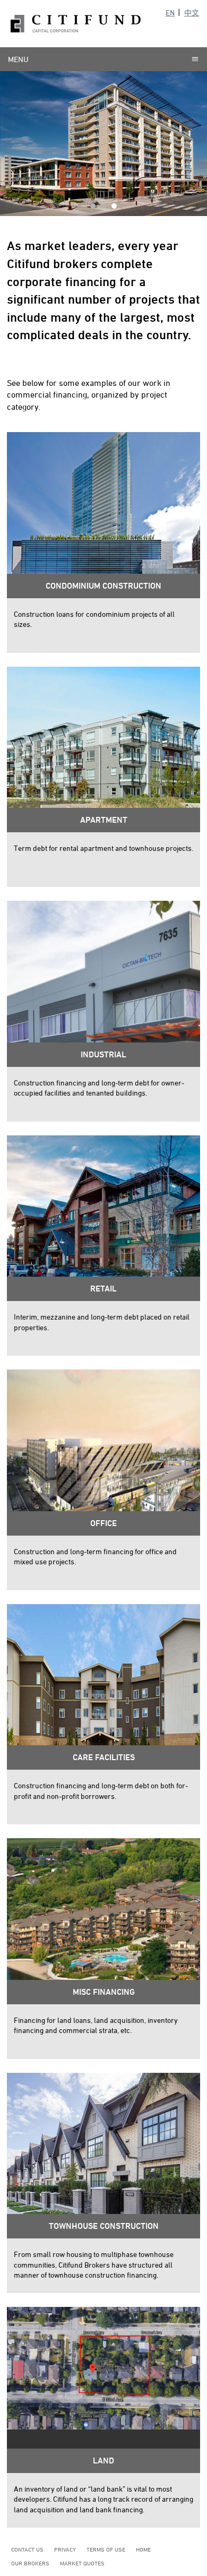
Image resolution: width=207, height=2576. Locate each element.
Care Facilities (104, 1757)
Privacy (65, 2549)
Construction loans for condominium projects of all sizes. (94, 619)
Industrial (103, 1054)
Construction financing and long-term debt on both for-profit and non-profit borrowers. (101, 1791)
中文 (192, 12)
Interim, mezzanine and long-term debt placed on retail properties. (102, 1322)
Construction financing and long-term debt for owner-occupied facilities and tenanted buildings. (99, 1088)
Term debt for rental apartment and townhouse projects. (103, 848)
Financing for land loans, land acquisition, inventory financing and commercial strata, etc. (96, 2025)
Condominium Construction (103, 586)
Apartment (104, 820)
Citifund (76, 24)
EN (170, 12)
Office (103, 1523)
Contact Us (27, 2549)
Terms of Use (106, 2549)
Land (103, 2461)
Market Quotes (82, 2563)
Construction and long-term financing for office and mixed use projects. (95, 1557)
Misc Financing (104, 1992)
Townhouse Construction (104, 2226)
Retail (103, 1289)
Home (143, 2549)
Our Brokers (30, 2563)
